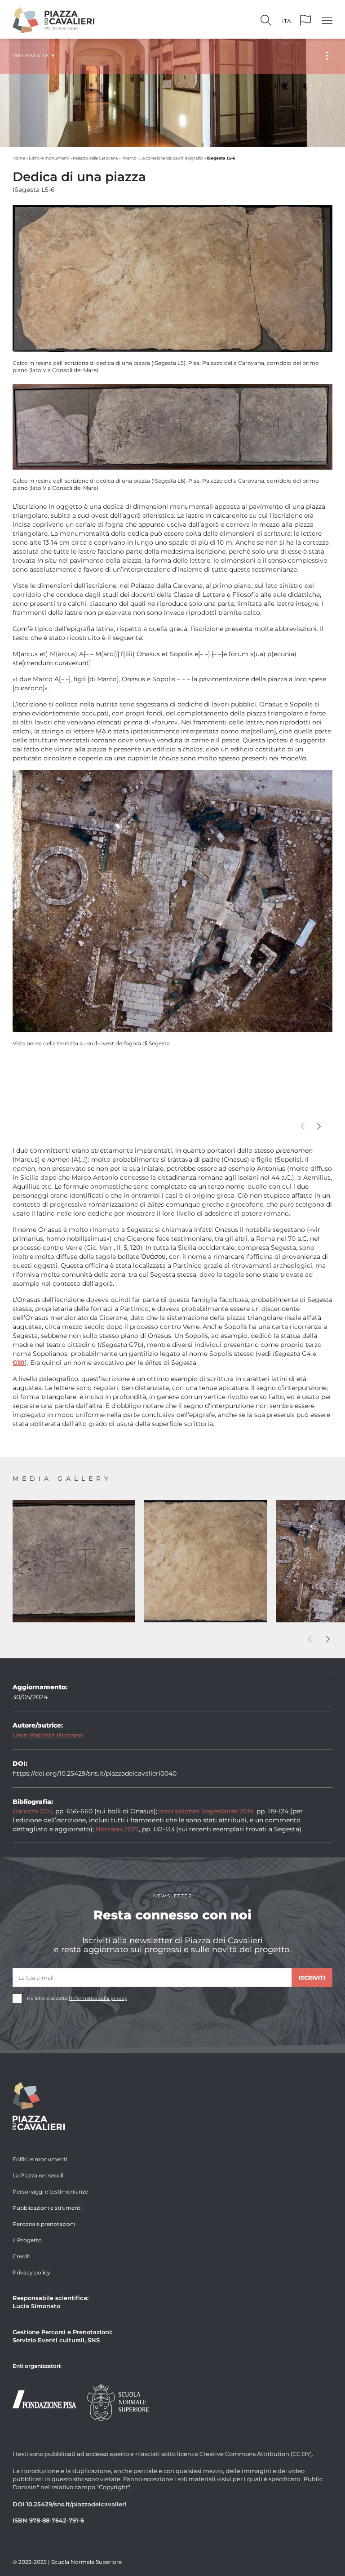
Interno (129, 158)
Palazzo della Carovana (95, 158)
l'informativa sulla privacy (98, 1998)
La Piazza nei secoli (38, 2175)
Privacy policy (31, 2272)
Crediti (22, 2256)
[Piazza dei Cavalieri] (53, 19)
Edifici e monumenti (49, 158)
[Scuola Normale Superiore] (118, 2401)
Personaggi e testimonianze (50, 2191)
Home (19, 158)
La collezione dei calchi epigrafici (172, 158)
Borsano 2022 (117, 1829)
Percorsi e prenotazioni (44, 2224)
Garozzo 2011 (32, 1811)
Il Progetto (27, 2240)
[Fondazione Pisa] (44, 2398)
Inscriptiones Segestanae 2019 (206, 1811)
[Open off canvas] (327, 20)
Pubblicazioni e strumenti (47, 2207)
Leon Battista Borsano (48, 1735)
